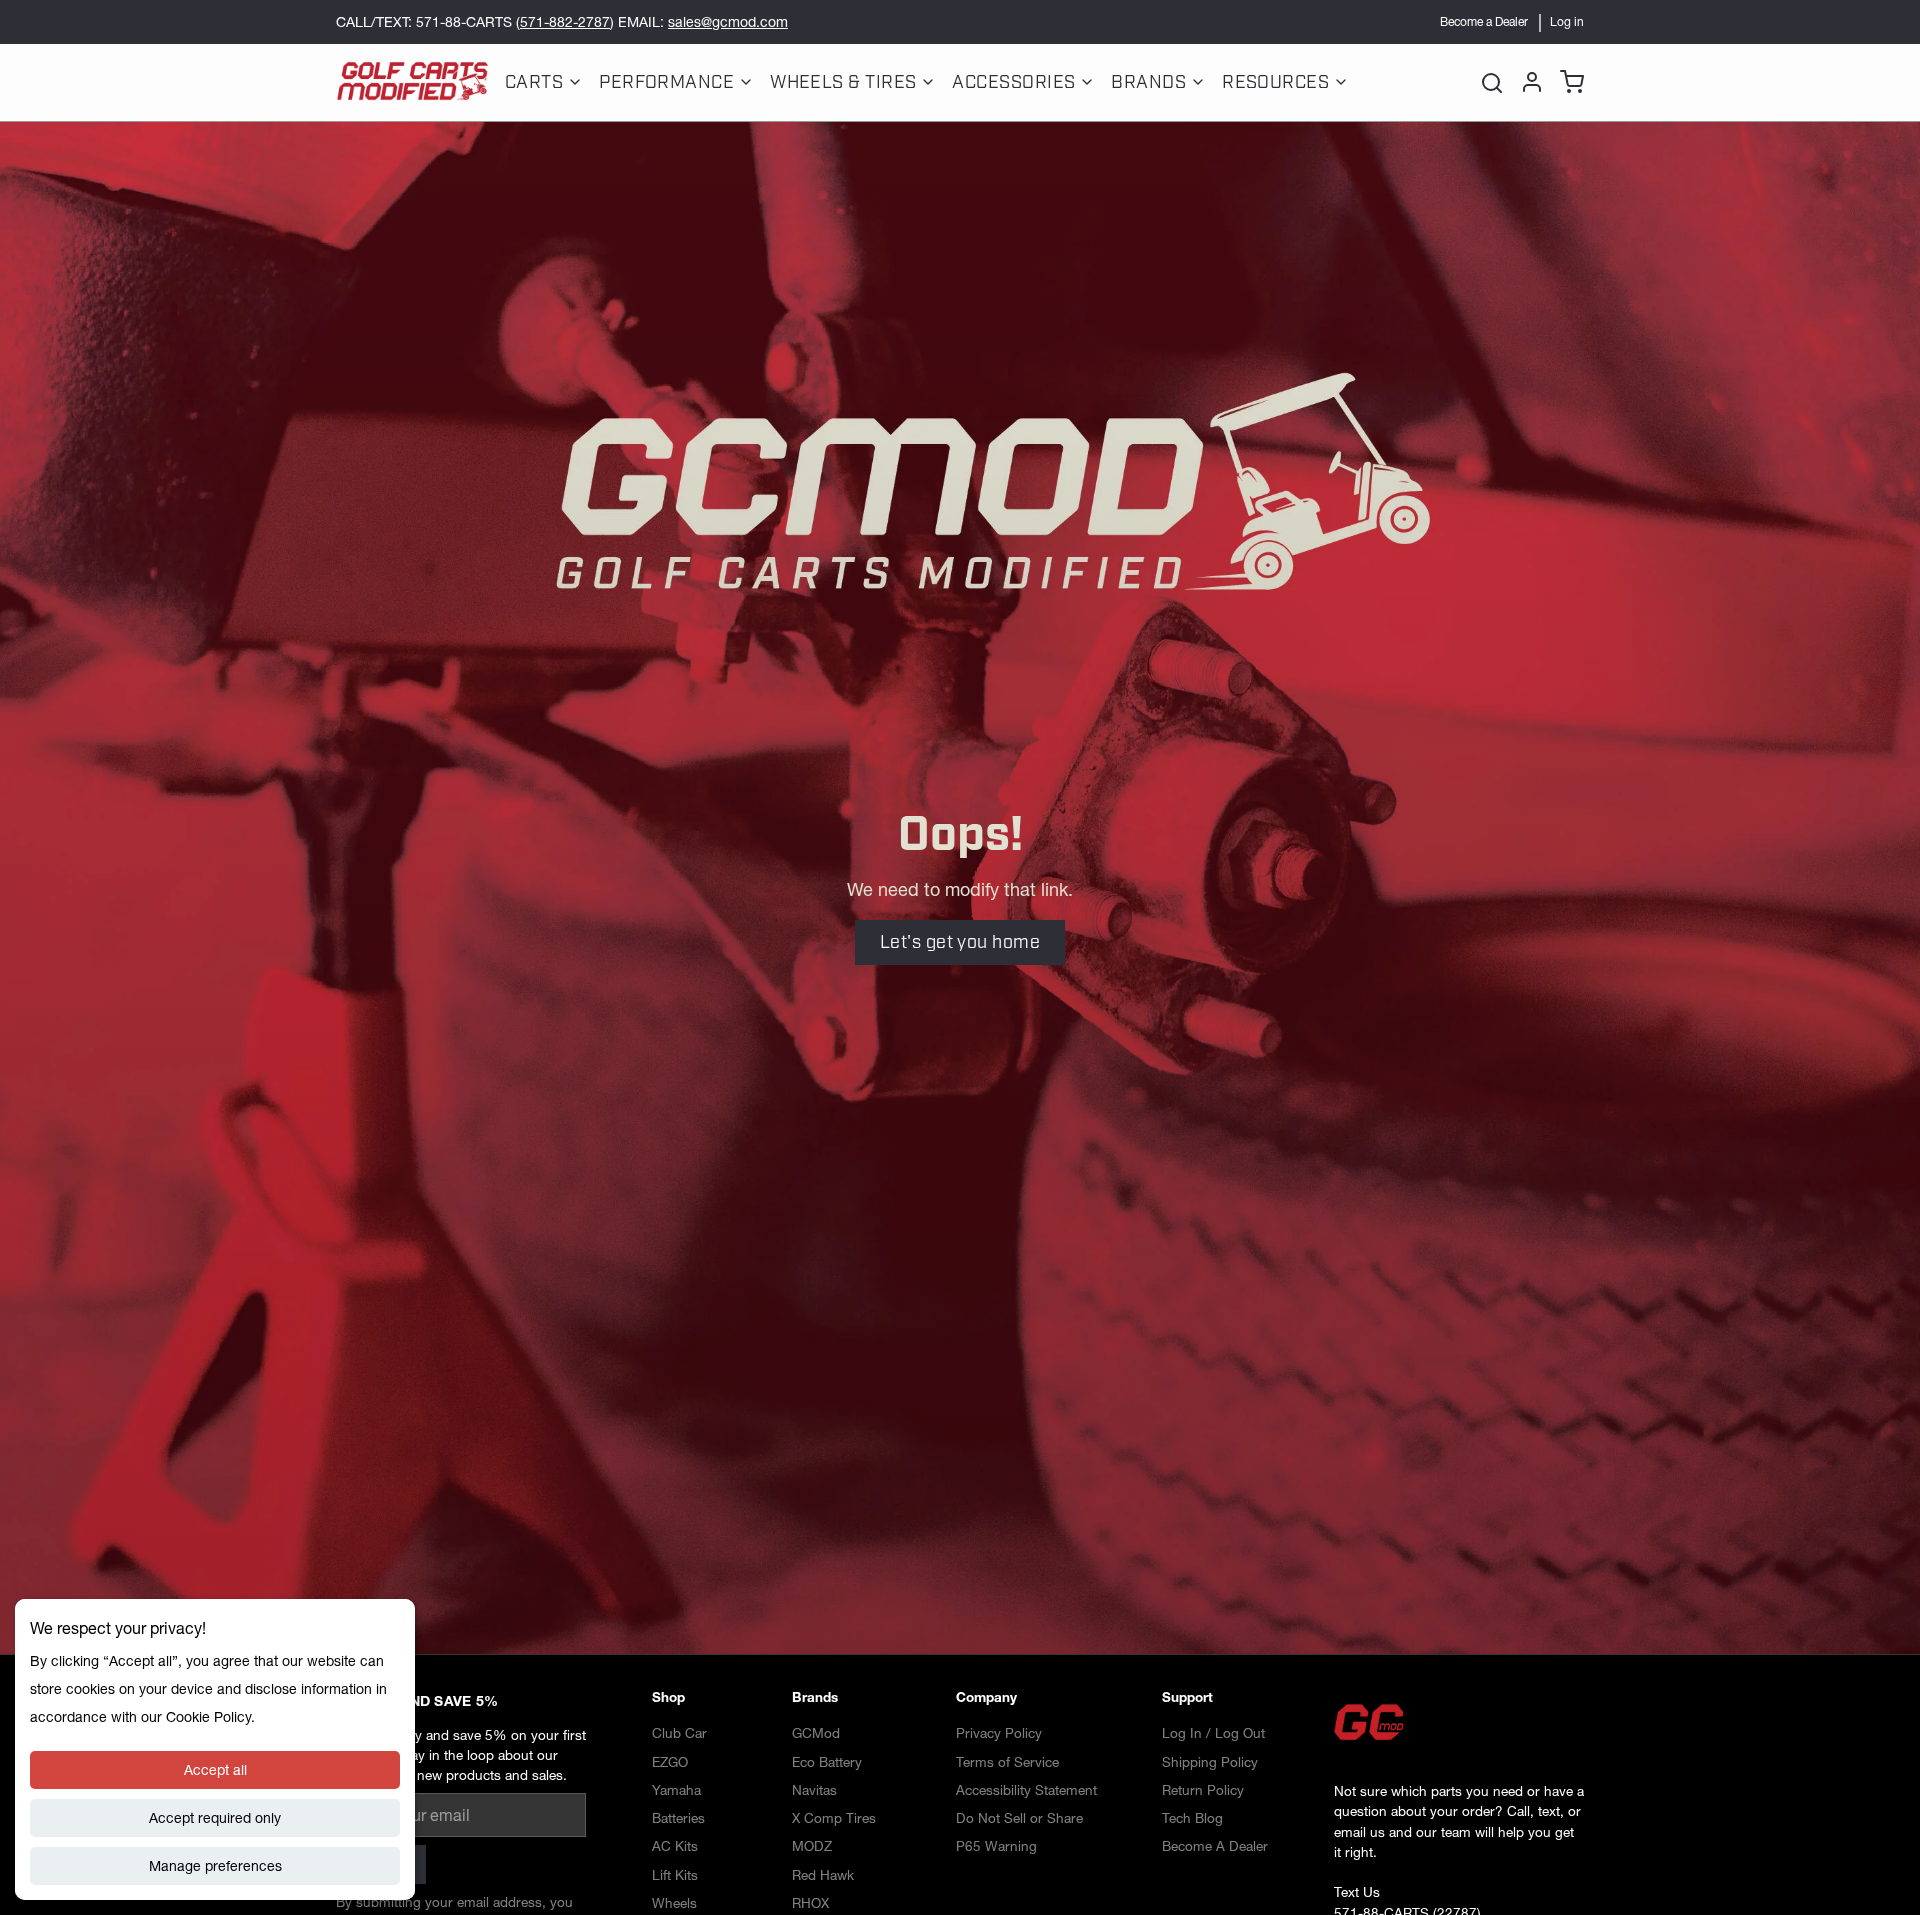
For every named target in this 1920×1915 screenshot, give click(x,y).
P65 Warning (996, 1846)
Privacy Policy (999, 1733)
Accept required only (215, 1818)
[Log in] (1528, 82)
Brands (1148, 82)
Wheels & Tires (843, 82)
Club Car (679, 1733)
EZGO (670, 1762)
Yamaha (676, 1790)
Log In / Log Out (1213, 1733)
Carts (534, 82)
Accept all (215, 1770)
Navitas (814, 1790)
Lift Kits (675, 1875)
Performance (666, 82)
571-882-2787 (565, 22)
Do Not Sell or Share (1019, 1818)
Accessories (1013, 82)
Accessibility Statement (1026, 1790)
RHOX (810, 1903)
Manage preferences (215, 1866)
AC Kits (675, 1846)
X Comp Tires (834, 1818)
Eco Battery (827, 1762)
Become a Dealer (1484, 21)
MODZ (812, 1846)
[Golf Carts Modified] (412, 82)
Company (986, 1697)
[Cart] (1568, 82)
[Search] (1492, 82)
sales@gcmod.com (728, 22)
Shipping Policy (1210, 1762)
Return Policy (1203, 1790)
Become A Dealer (1215, 1846)
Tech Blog (1192, 1818)
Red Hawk (823, 1875)
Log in (1567, 21)
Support (1187, 1697)
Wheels (674, 1903)
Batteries (678, 1818)
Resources (1275, 82)
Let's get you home (960, 942)
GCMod (816, 1733)
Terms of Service (1007, 1762)
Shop (668, 1697)
